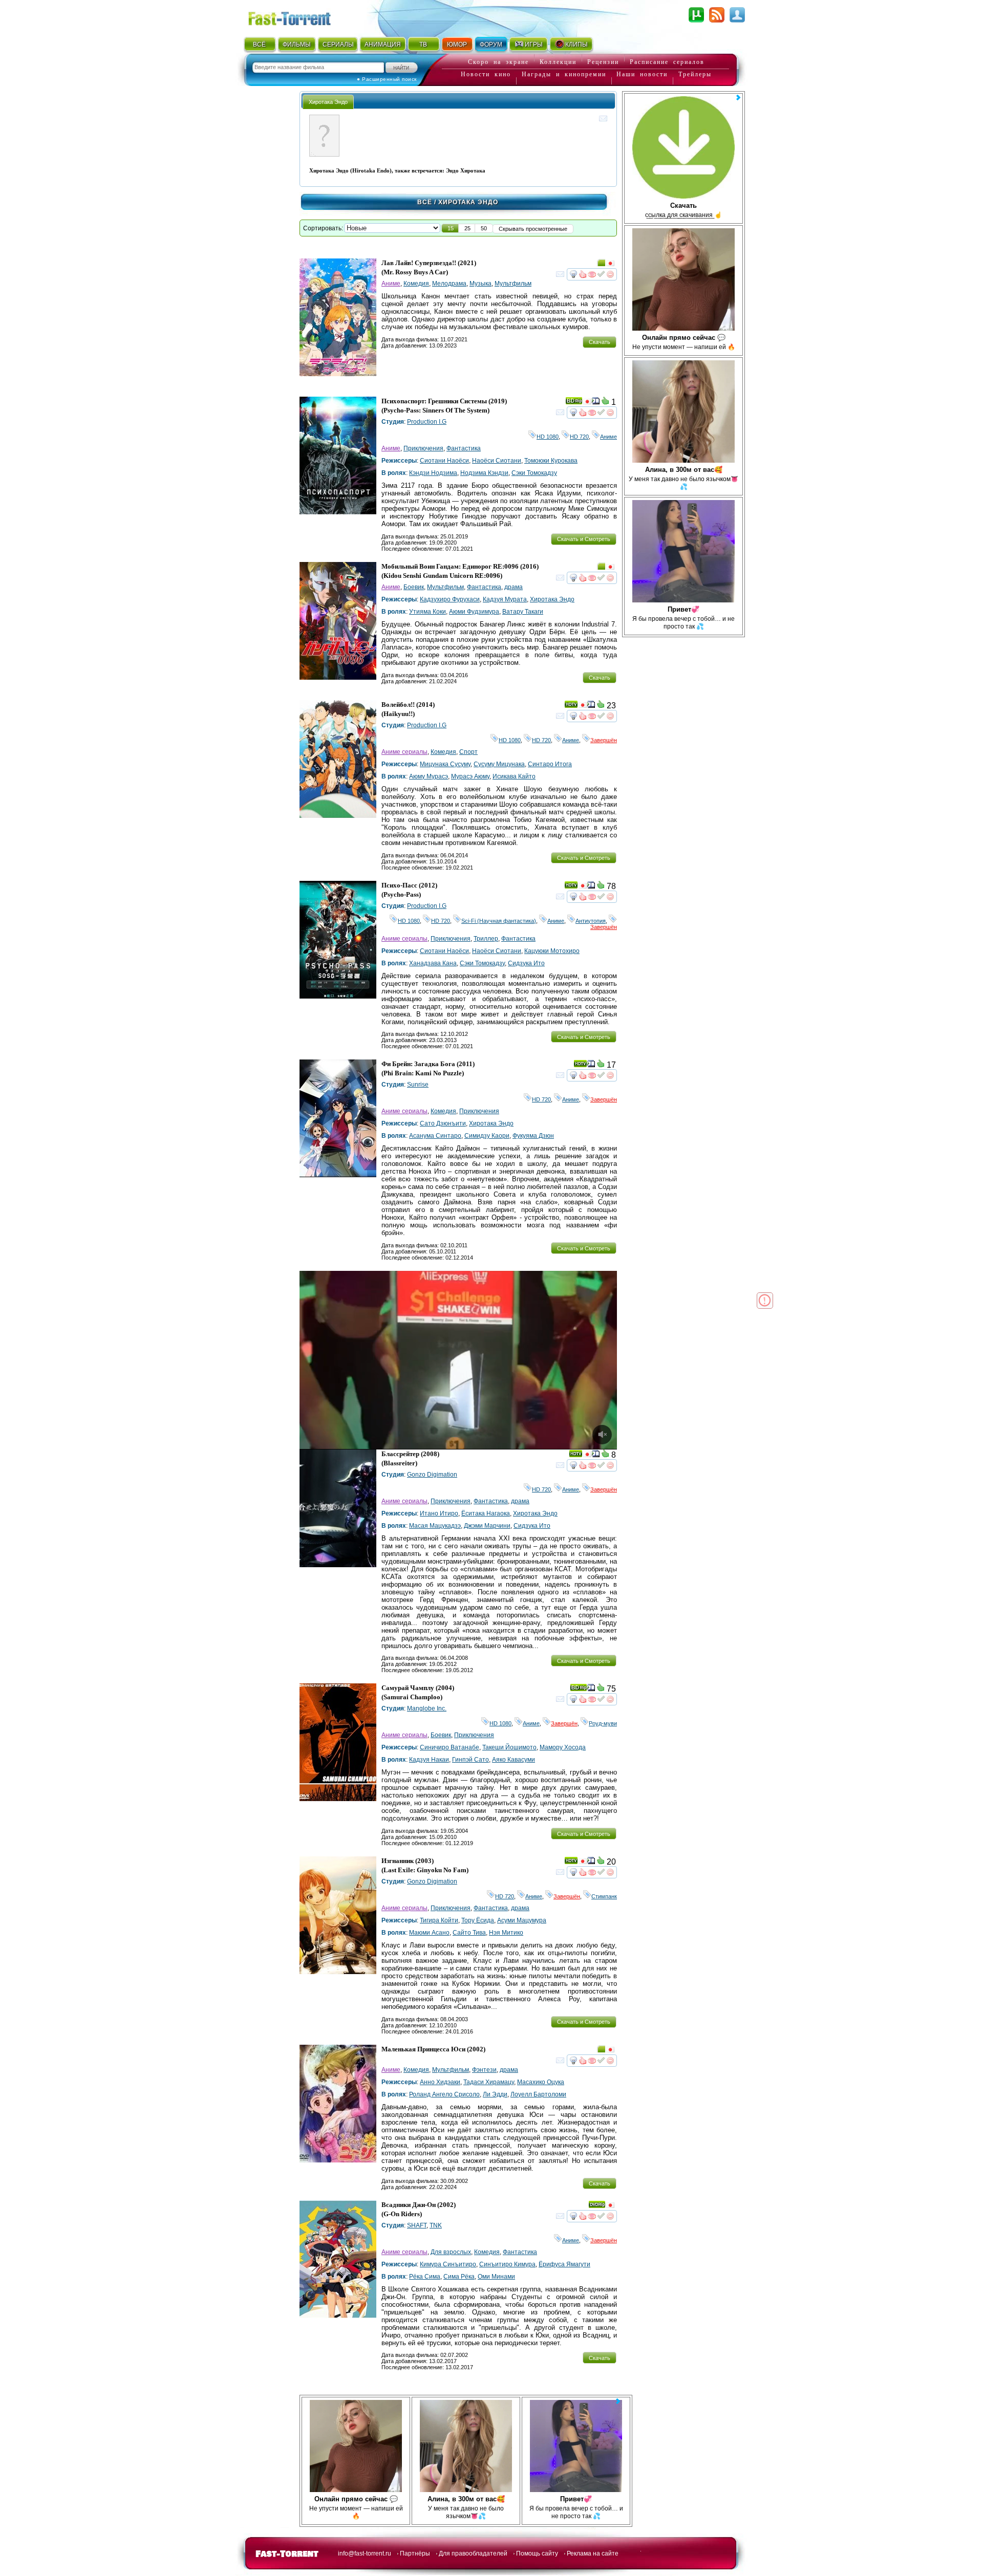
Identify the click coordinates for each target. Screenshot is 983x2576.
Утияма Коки (428, 612)
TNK (436, 2225)
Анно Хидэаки (440, 2082)
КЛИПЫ (576, 45)
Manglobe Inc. (427, 1708)
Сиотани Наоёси (444, 461)
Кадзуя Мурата (505, 599)
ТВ (423, 45)
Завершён (604, 740)
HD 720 (579, 437)
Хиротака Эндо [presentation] (328, 102)
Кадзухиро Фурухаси (450, 599)
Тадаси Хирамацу (489, 2082)
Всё (425, 202)
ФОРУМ (491, 45)
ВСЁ (259, 45)
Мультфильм (513, 284)
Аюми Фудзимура (474, 612)
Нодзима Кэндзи (484, 473)
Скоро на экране (498, 62)
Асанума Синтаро (435, 1136)
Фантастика (464, 448)
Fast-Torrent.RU (300, 17)
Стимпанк (604, 1896)
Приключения (423, 448)
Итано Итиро (439, 1513)
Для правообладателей (473, 2553)
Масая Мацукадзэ (435, 1526)
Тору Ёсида (478, 1920)
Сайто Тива (469, 1933)
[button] (451, 228)
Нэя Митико (506, 1933)
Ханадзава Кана (433, 963)
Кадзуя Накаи (429, 1760)
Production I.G (427, 422)
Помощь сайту (537, 2553)
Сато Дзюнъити (443, 1123)
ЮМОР (457, 45)
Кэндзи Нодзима (433, 473)
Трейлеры (695, 74)
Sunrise (418, 1085)
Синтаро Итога (550, 764)
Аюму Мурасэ (429, 776)
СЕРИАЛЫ (338, 45)
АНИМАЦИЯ (383, 45)
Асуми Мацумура (522, 1920)
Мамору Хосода (563, 1747)
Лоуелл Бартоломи (538, 2094)
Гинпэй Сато (471, 1760)
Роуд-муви (603, 1723)
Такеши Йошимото (509, 1747)
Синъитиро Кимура (507, 2264)
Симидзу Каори (487, 1136)
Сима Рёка (459, 2277)
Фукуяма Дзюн (533, 1136)
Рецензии (603, 62)
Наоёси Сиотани (497, 461)
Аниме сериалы (404, 752)
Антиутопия (591, 921)
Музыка (480, 284)
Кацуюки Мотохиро (552, 951)
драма (514, 587)
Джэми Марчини (487, 1526)
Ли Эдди (495, 2094)
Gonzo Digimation (432, 1475)
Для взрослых (451, 2252)
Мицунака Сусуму (445, 764)
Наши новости (642, 74)
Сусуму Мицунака (499, 764)
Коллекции (558, 62)
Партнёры (415, 2553)
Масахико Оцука (541, 2082)
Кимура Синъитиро (448, 2264)
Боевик (414, 587)
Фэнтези (484, 2070)
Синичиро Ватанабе (450, 1747)
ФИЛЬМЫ (297, 45)
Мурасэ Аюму (470, 776)
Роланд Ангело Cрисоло (444, 2094)
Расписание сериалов (667, 62)
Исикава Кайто (514, 776)
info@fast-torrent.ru (365, 2553)
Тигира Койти (439, 1920)
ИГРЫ (534, 45)
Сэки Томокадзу (534, 473)
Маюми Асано (429, 1933)
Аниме (391, 284)
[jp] (610, 265)
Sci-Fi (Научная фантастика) (499, 921)
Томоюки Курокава (551, 461)
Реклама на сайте (593, 2553)
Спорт (468, 752)
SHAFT (417, 2225)
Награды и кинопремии (564, 74)
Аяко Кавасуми (514, 1760)
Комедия (416, 284)
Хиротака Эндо (552, 599)
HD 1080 (548, 437)
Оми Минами (496, 2277)
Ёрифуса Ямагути (564, 2264)
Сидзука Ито (526, 963)
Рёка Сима (425, 2277)
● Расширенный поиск (387, 79)
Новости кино (486, 74)
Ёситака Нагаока (486, 1513)
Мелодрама (449, 284)
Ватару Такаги (523, 612)
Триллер (486, 939)
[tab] (328, 102)
